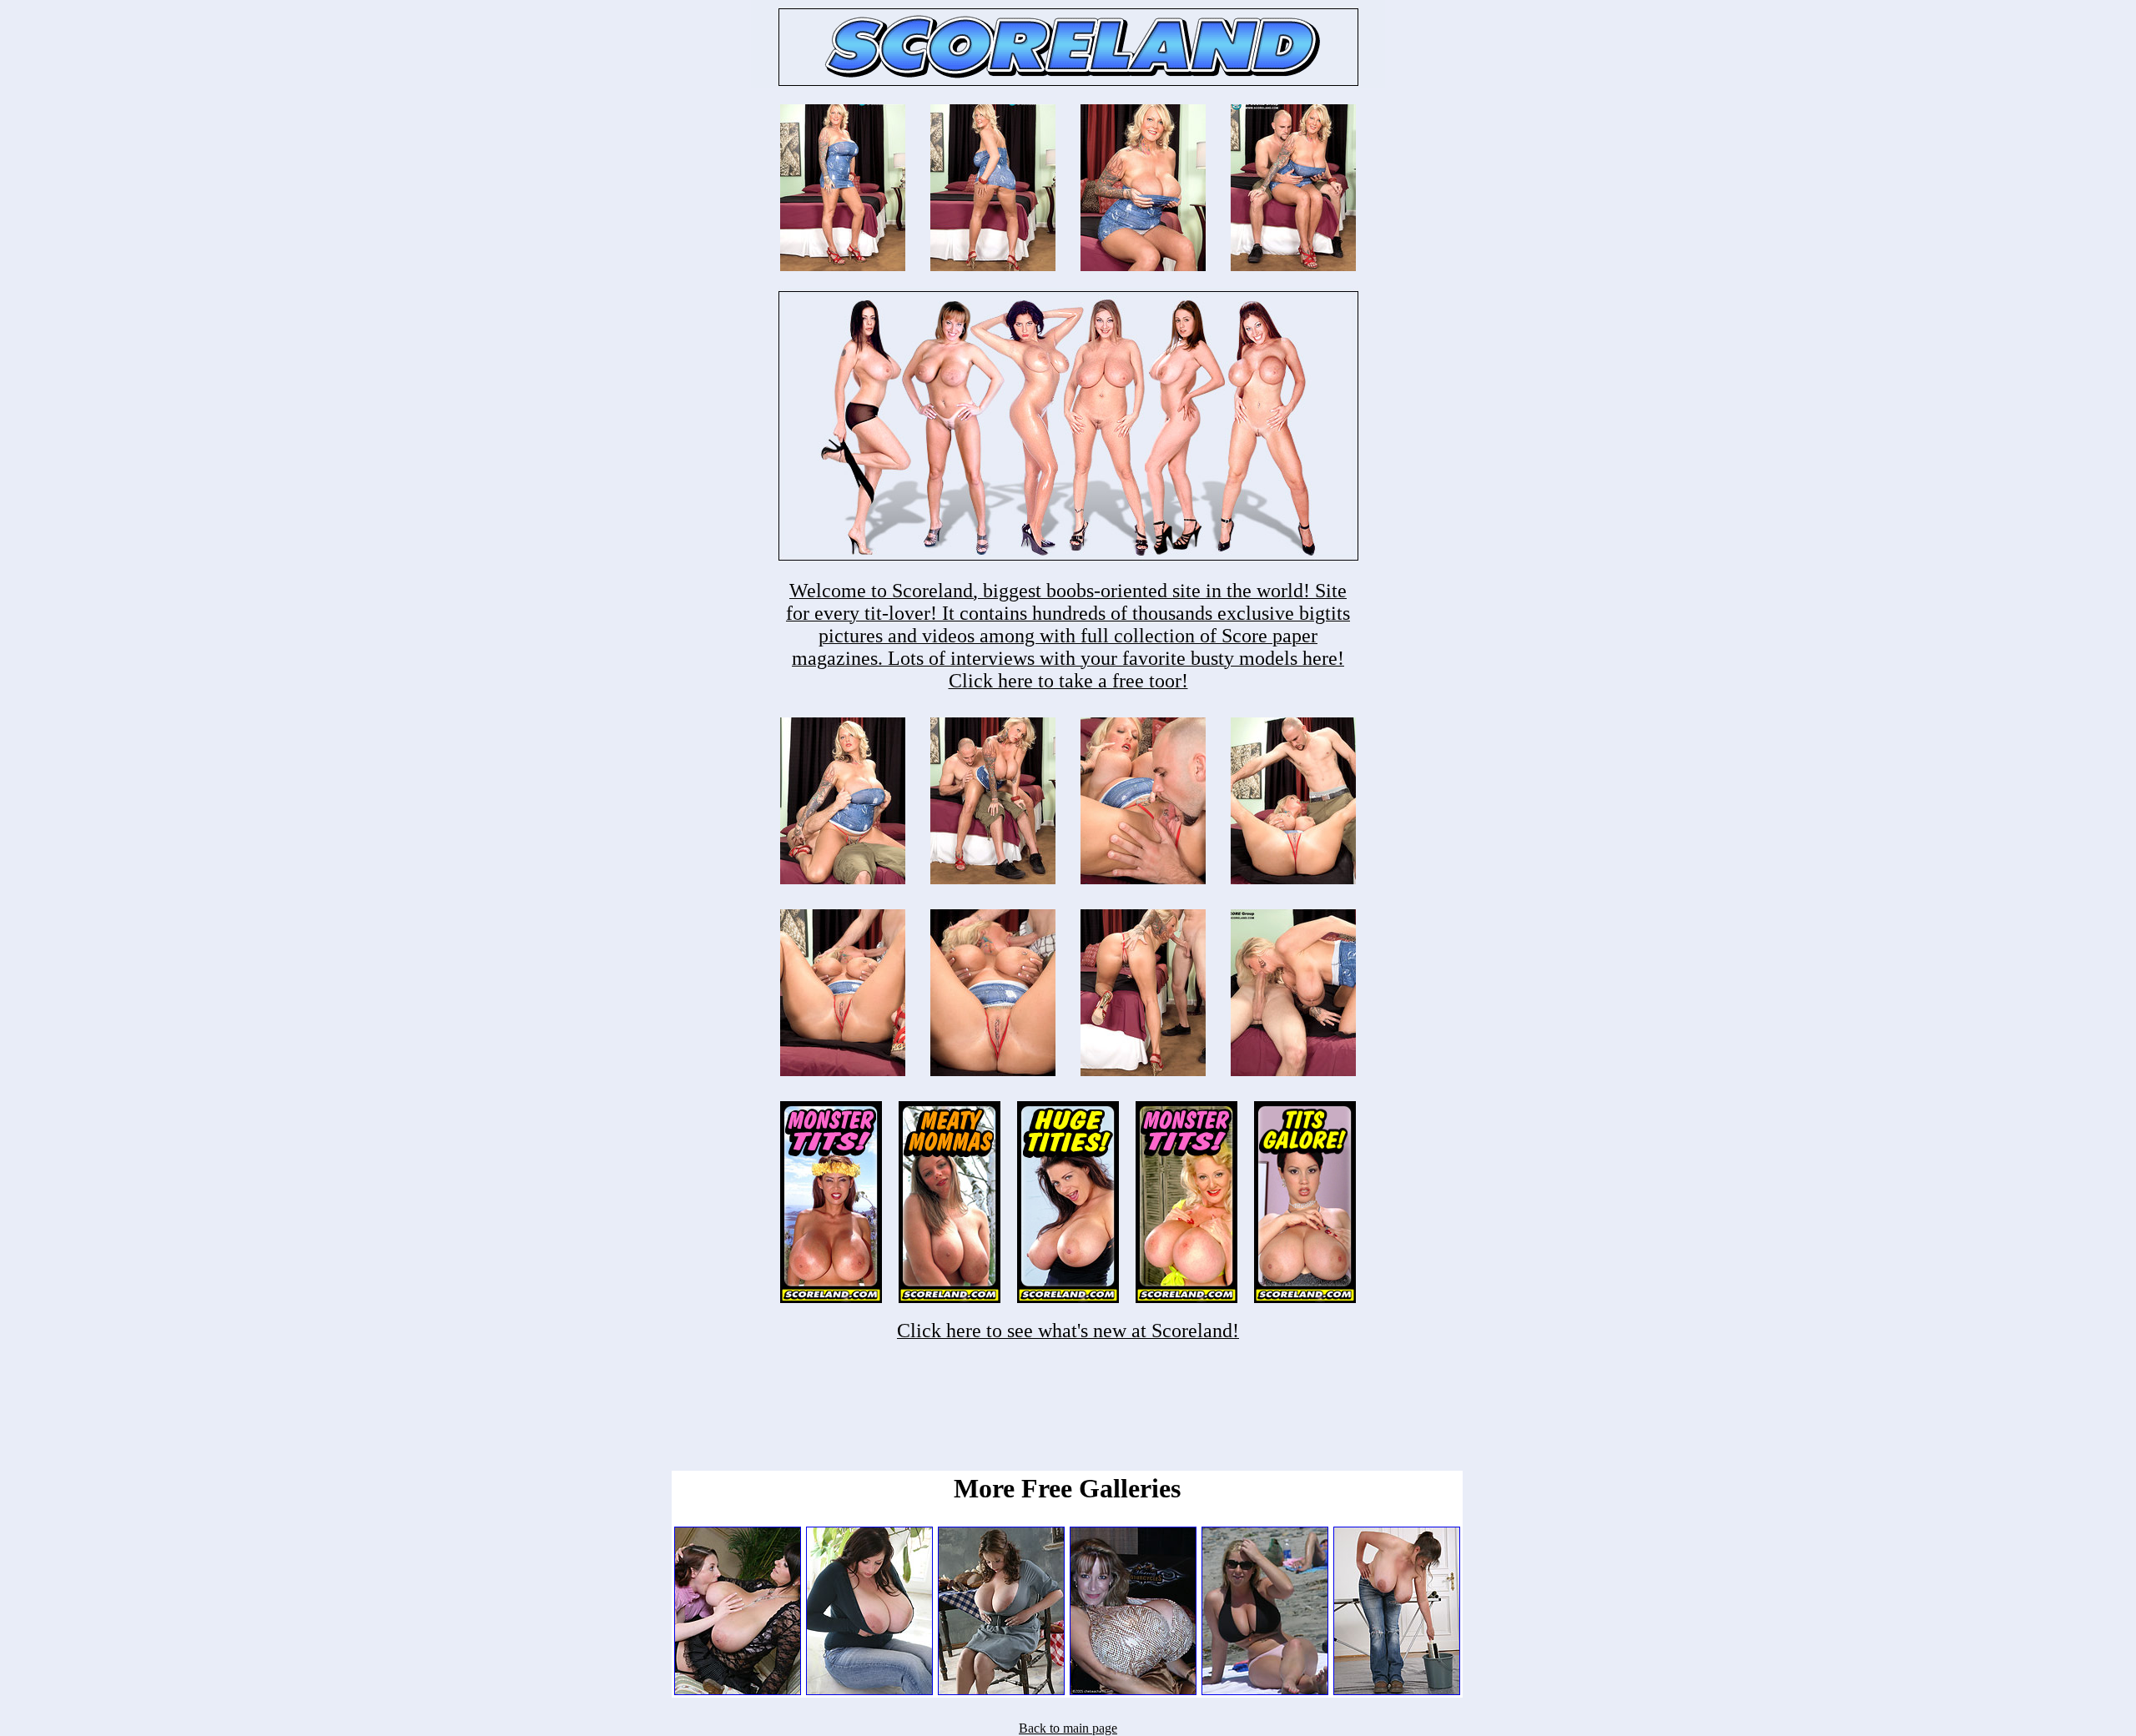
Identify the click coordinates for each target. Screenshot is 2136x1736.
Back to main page (1068, 1728)
